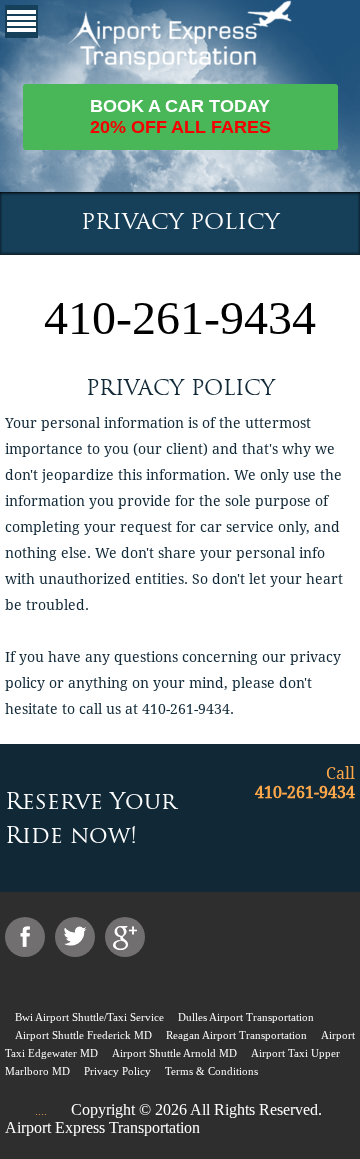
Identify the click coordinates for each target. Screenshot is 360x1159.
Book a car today (180, 116)
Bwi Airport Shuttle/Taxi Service (89, 1017)
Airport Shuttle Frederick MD (83, 1035)
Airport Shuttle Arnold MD (174, 1053)
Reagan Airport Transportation (236, 1035)
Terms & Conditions (211, 1071)
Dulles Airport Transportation (246, 1017)
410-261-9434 (180, 317)
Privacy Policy (117, 1071)
